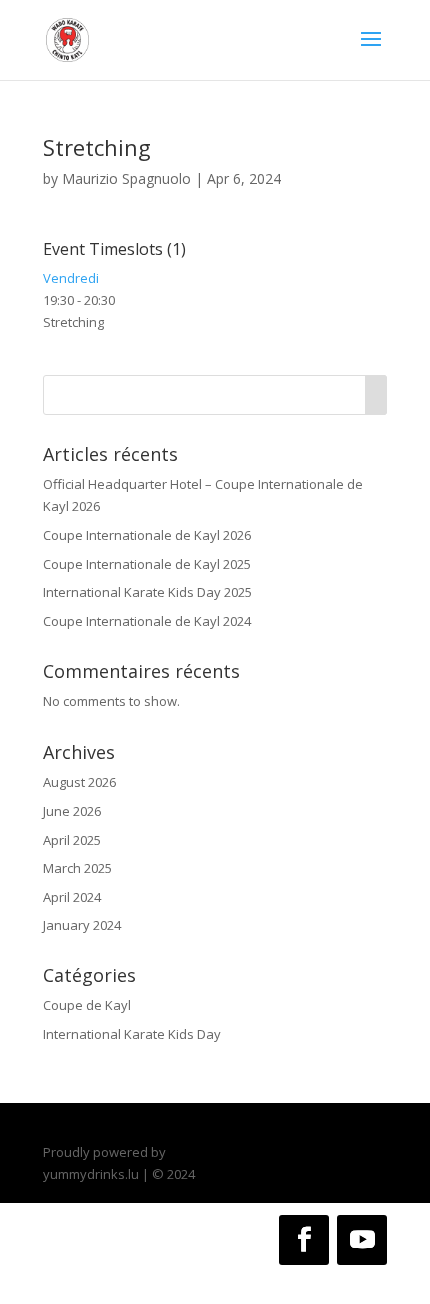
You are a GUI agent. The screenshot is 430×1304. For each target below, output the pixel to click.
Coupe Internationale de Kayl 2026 (147, 535)
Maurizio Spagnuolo (126, 178)
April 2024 (72, 897)
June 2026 (72, 811)
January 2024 (82, 925)
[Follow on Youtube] (362, 1240)
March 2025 (77, 868)
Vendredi (71, 278)
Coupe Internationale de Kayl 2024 (147, 621)
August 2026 (79, 782)
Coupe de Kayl (87, 1005)
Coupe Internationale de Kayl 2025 (147, 564)
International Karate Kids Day (132, 1034)
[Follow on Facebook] (304, 1240)
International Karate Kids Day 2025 (147, 592)
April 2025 (72, 840)
